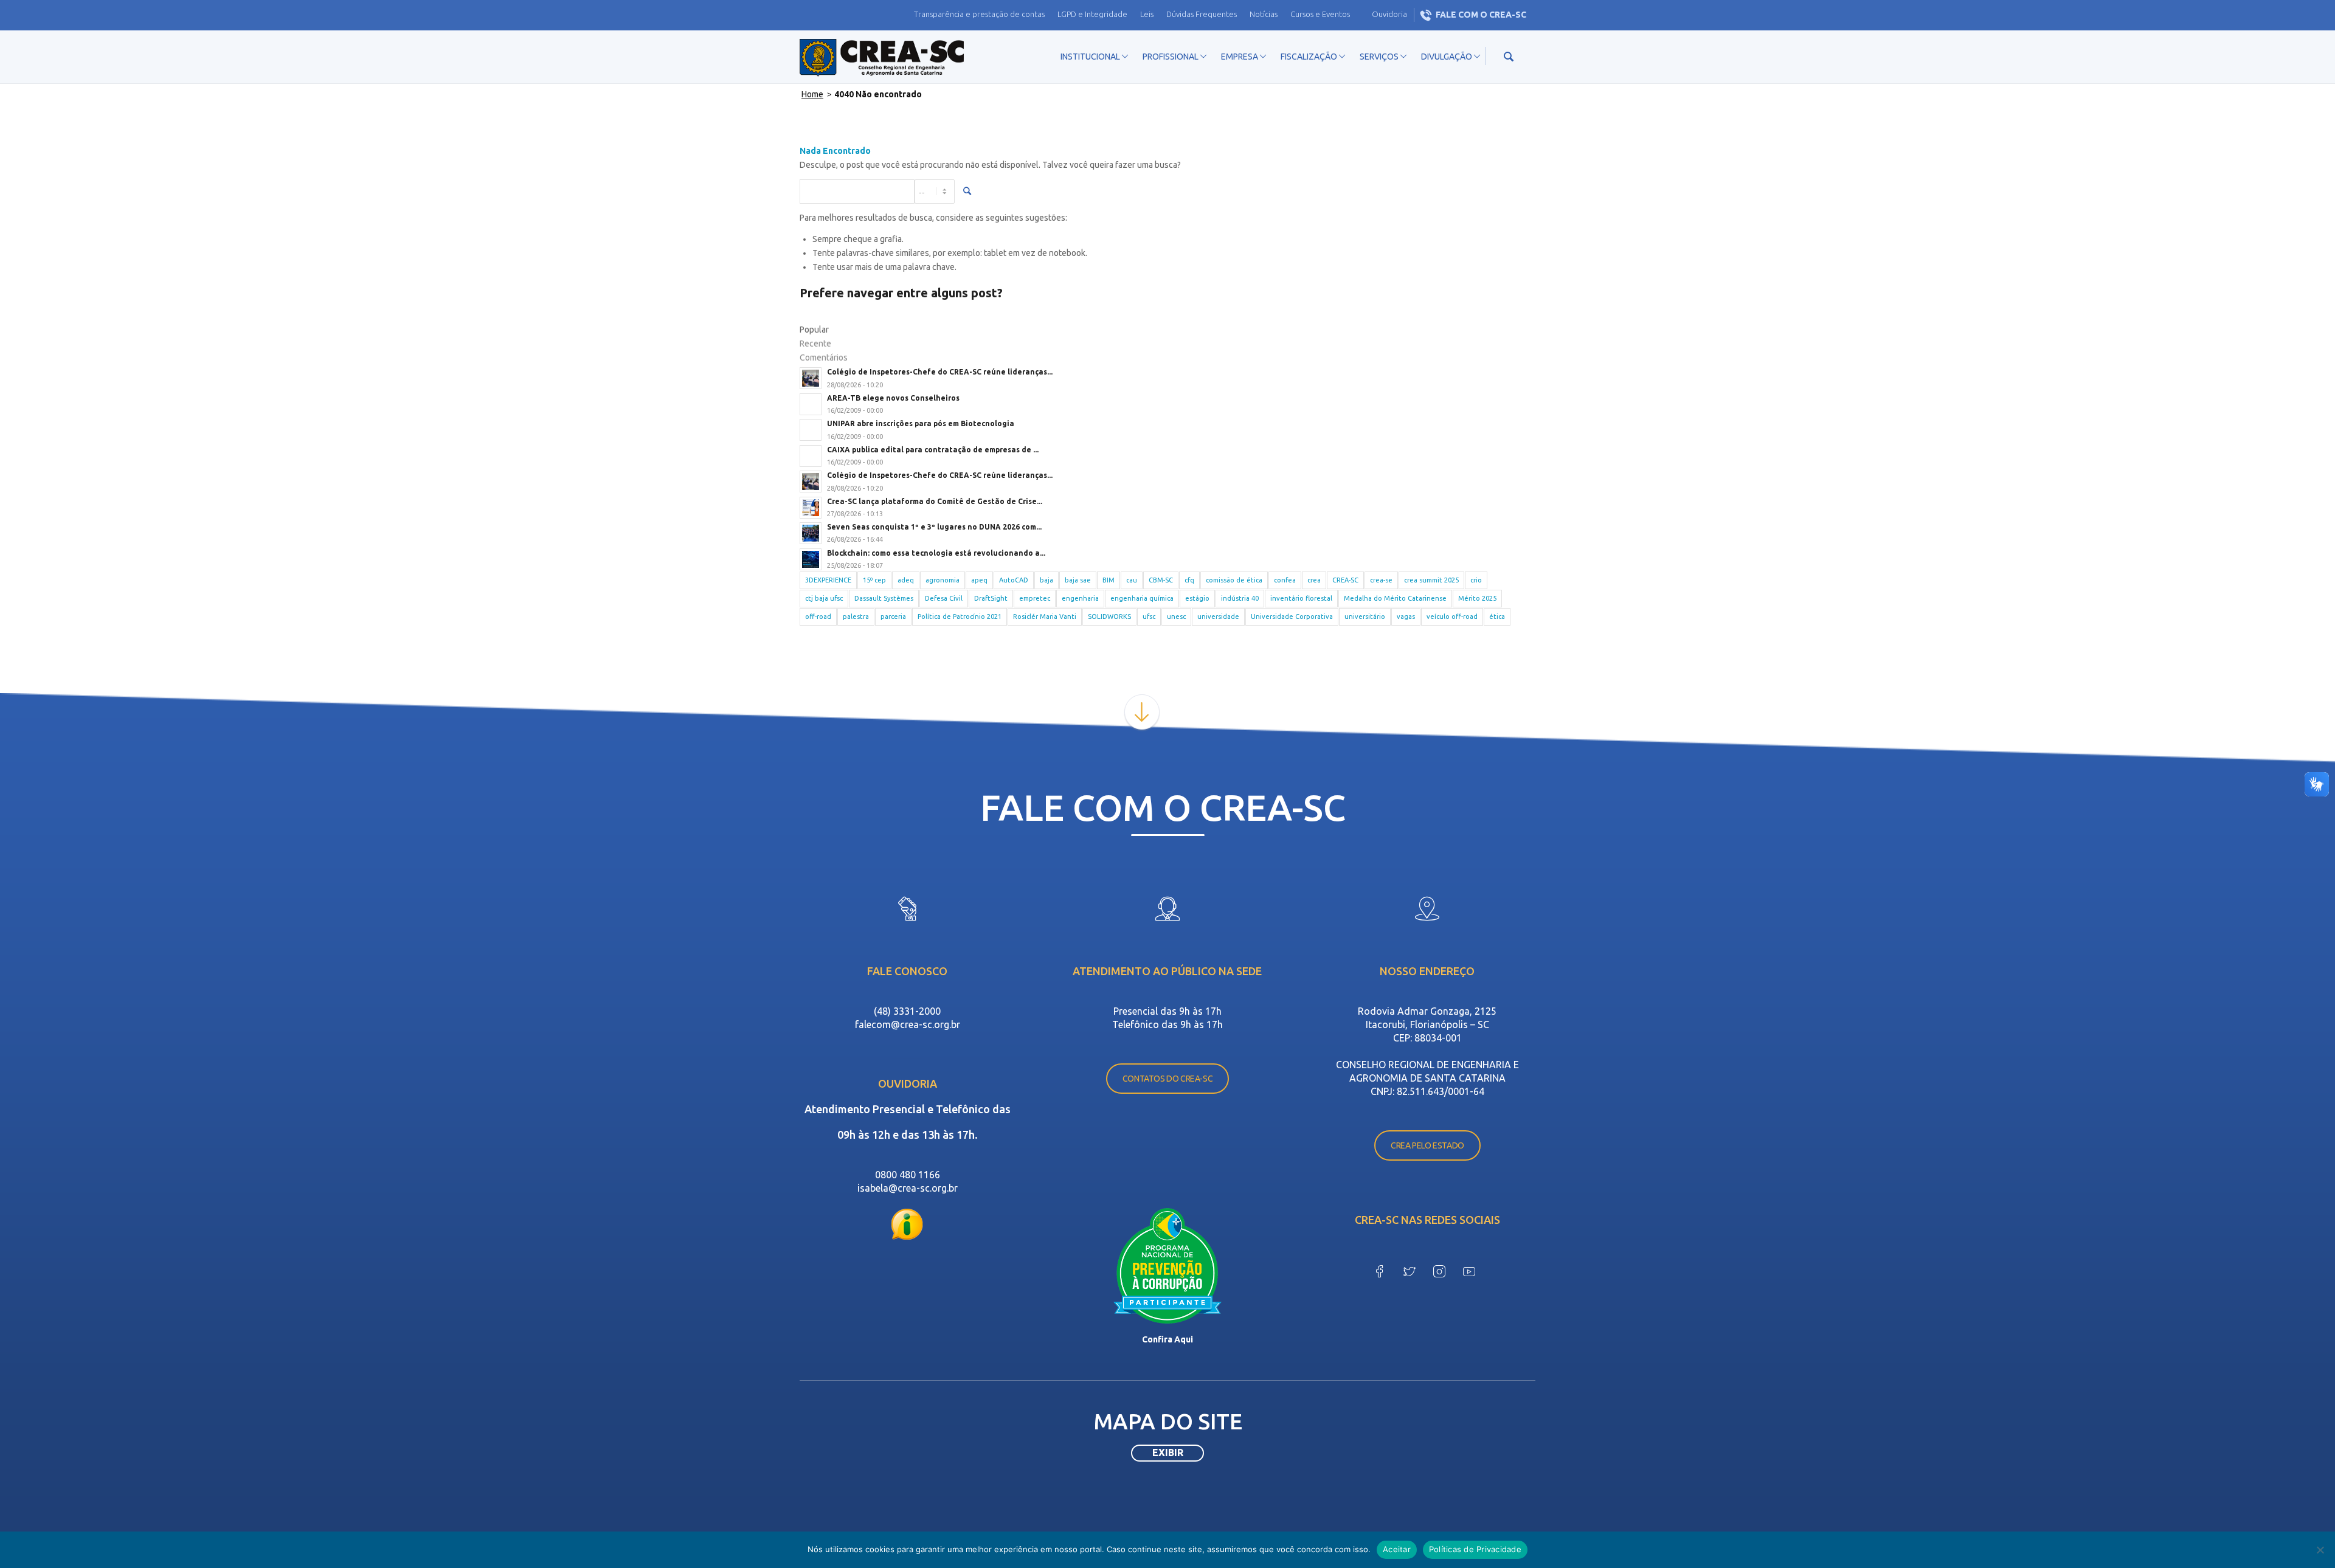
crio (1476, 580)
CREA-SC (1345, 580)
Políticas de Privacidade (1475, 1549)
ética (1497, 616)
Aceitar (1397, 1549)
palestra (856, 616)
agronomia (943, 580)
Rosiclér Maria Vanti (1045, 616)
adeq (906, 580)
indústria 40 (1240, 598)
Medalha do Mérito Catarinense (1395, 598)
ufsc (1149, 616)
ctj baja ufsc (824, 598)
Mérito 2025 (1477, 598)
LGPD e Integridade (1092, 14)
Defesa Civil (944, 598)
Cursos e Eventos (1320, 14)
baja (1046, 580)
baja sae (1078, 580)
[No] (2320, 1550)
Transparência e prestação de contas (979, 14)
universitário (1365, 616)
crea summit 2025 (1431, 580)
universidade (1218, 616)
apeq (979, 580)
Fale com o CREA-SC (1481, 15)
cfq (1189, 580)
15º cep (874, 580)
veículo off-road (1452, 616)
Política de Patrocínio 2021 (960, 616)
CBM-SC (1161, 580)
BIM (1109, 580)
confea (1285, 580)
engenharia (1080, 598)
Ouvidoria (1389, 14)
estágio (1197, 598)
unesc (1176, 616)
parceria (893, 616)
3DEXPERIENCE (828, 580)
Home (812, 94)
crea (1314, 580)
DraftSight (991, 598)
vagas (1406, 616)
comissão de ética (1234, 580)
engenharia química (1142, 598)
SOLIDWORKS (1109, 616)
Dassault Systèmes (884, 598)
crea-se (1381, 580)
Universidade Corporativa (1292, 616)
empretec (1035, 598)
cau (1132, 580)
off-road (818, 616)
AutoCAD (1014, 580)
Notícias (1264, 14)
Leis (1147, 14)
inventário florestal (1301, 598)
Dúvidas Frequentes (1202, 14)
